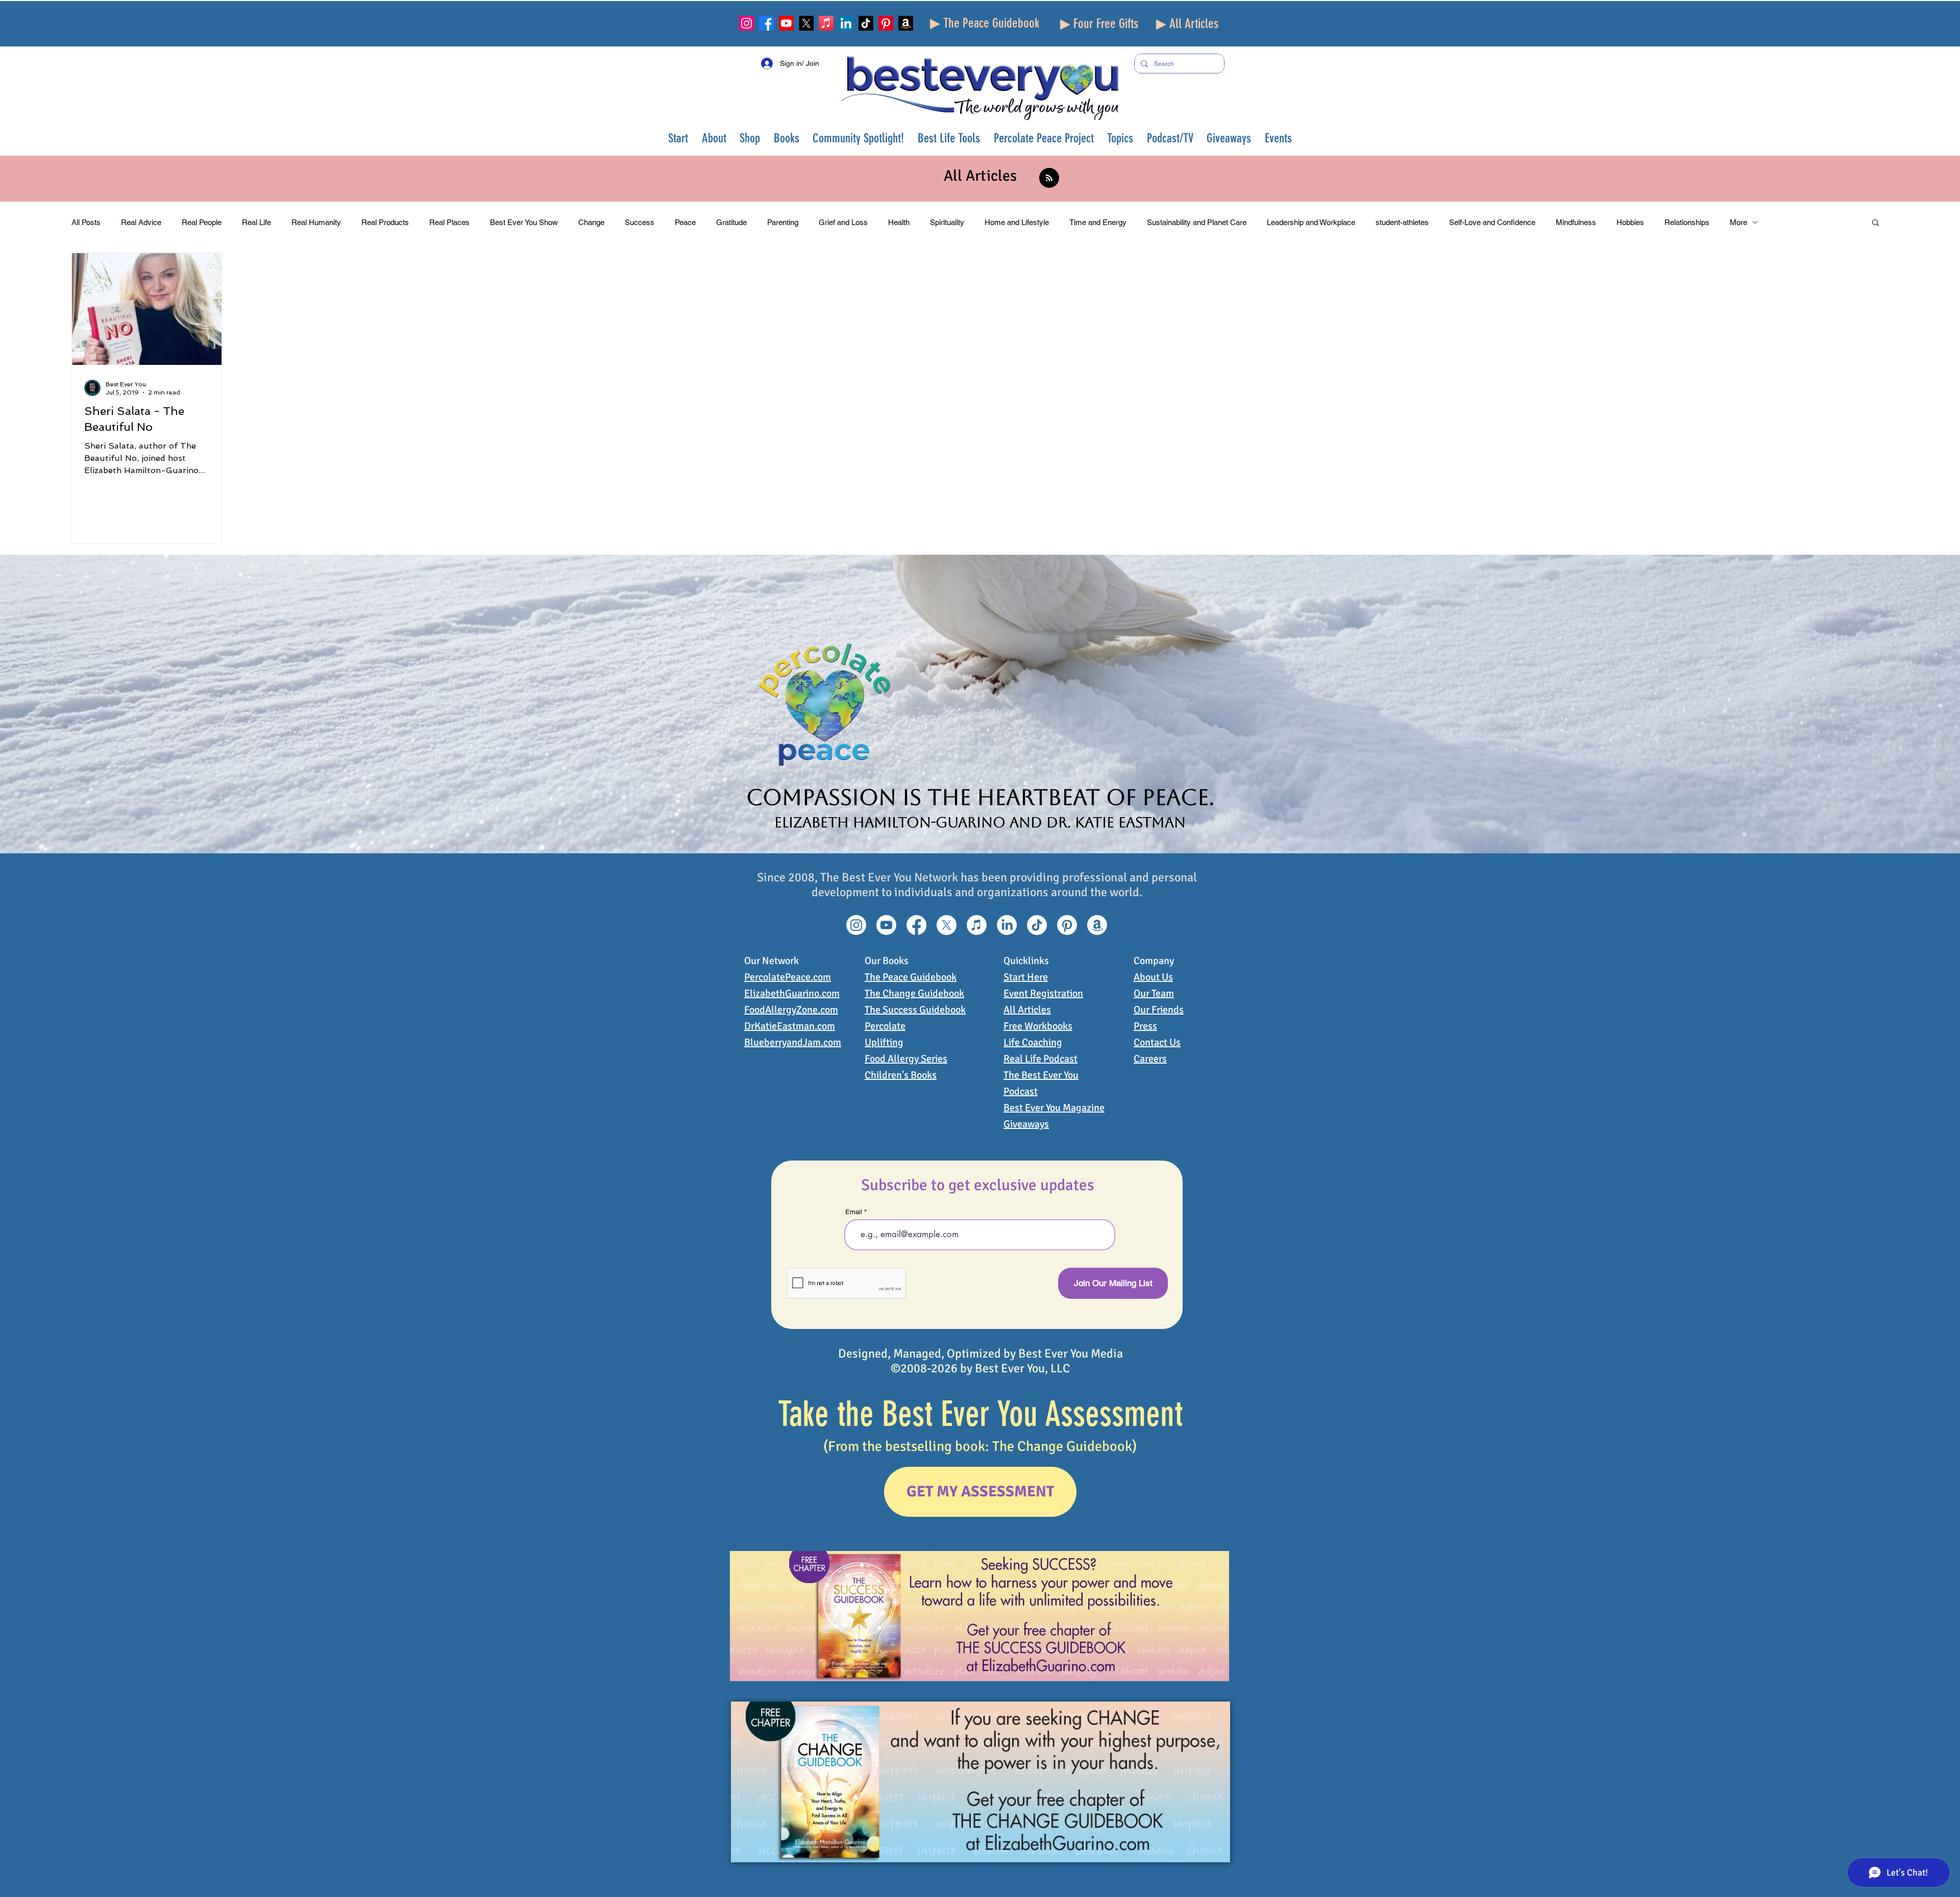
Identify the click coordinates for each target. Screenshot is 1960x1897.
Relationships (1687, 222)
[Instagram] (746, 23)
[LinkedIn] (846, 23)
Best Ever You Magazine (1054, 1108)
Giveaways (1026, 1124)
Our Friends (1159, 1010)
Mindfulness (1576, 222)
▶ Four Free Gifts (1099, 24)
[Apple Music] (826, 23)
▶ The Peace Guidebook (985, 23)
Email (854, 1212)
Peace (685, 222)
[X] (806, 23)
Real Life (256, 222)
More (1738, 222)
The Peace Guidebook (911, 977)
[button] (714, 138)
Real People (202, 222)
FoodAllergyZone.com (791, 1010)
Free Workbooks (1038, 1026)
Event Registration (1043, 993)
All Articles (1027, 1010)
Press (1145, 1026)
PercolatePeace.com (788, 977)
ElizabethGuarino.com (792, 993)
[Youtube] (786, 23)
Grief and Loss (843, 222)
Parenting (783, 222)
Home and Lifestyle (1017, 222)
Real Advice (141, 222)
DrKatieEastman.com (790, 1026)
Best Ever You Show (524, 222)
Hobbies (1630, 222)
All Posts (86, 222)
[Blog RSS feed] (1049, 178)
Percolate (885, 1026)
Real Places (449, 222)
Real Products (385, 222)
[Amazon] (906, 23)
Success (640, 222)
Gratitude (731, 222)
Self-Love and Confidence (1492, 222)
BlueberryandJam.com (793, 1042)
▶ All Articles (1187, 24)
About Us (1153, 977)
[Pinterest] (886, 23)
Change (591, 222)
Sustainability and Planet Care (1197, 222)
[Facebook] (766, 23)
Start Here (1026, 977)
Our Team (1154, 993)
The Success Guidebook (915, 1010)
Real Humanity (316, 222)
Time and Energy (1098, 222)
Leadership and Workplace (1311, 222)
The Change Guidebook (914, 993)
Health (899, 222)
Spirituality (947, 222)
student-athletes (1402, 222)
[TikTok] (866, 23)
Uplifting (884, 1042)
